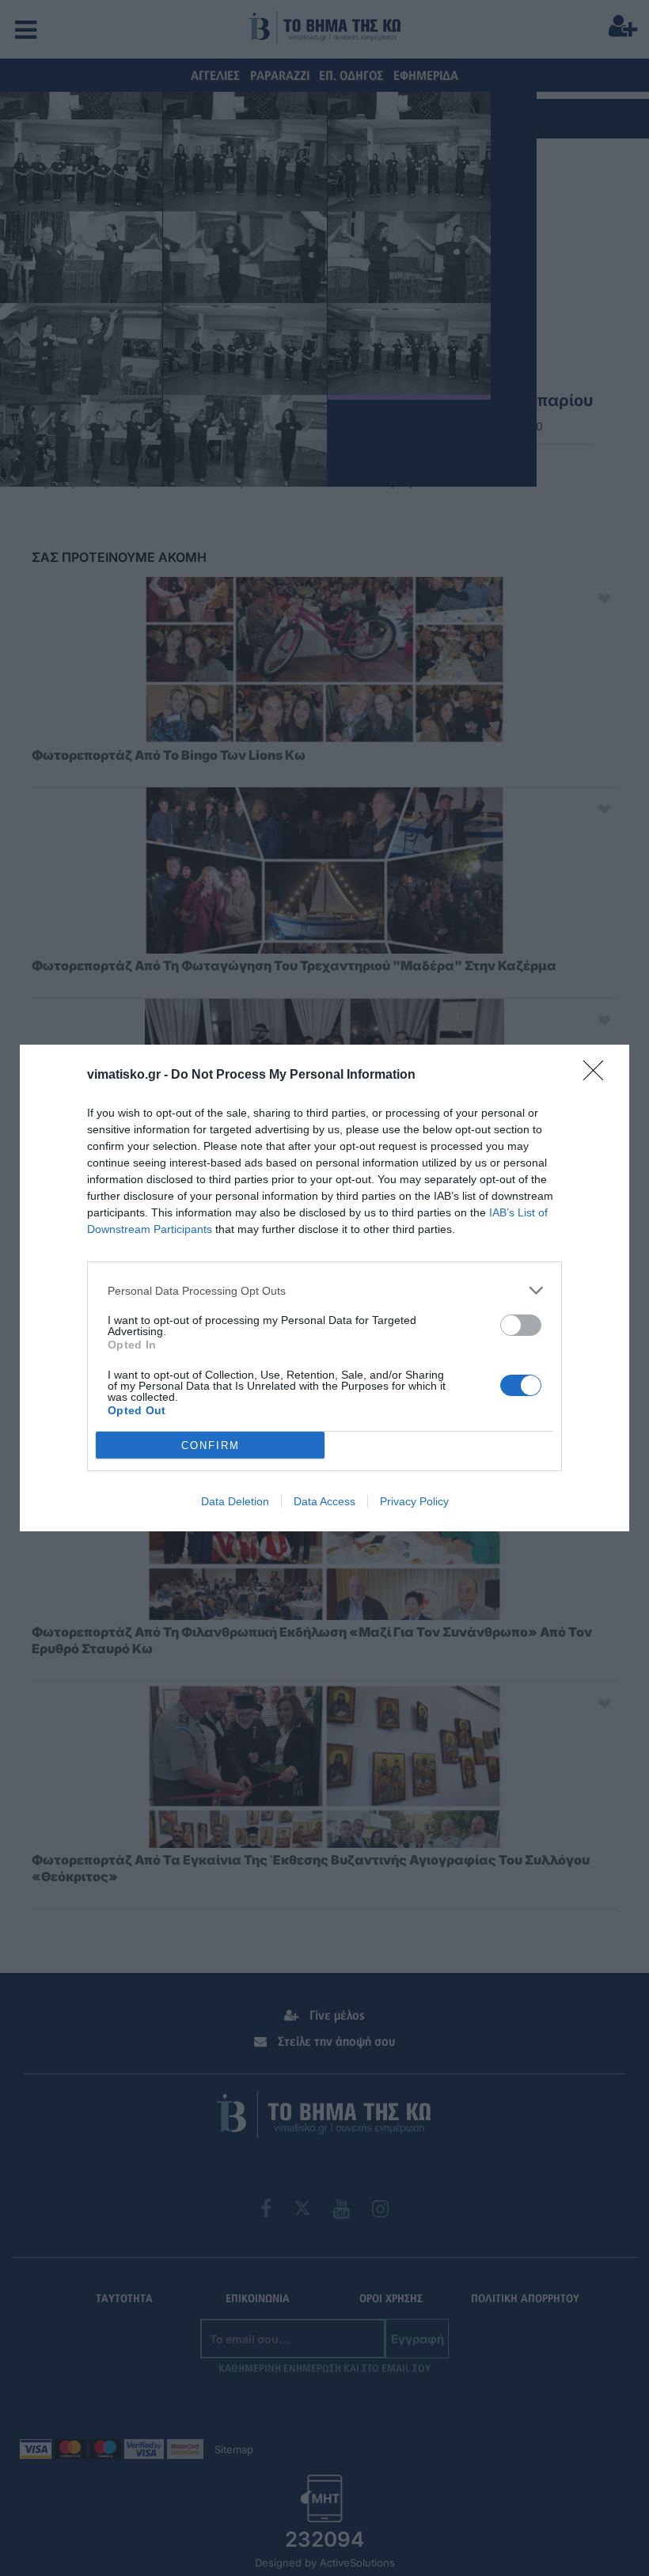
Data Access (324, 1501)
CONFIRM (211, 1445)
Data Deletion (235, 1501)
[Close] (598, 1076)
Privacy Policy (414, 1501)
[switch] (521, 1325)
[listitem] (324, 1290)
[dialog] (324, 1288)
